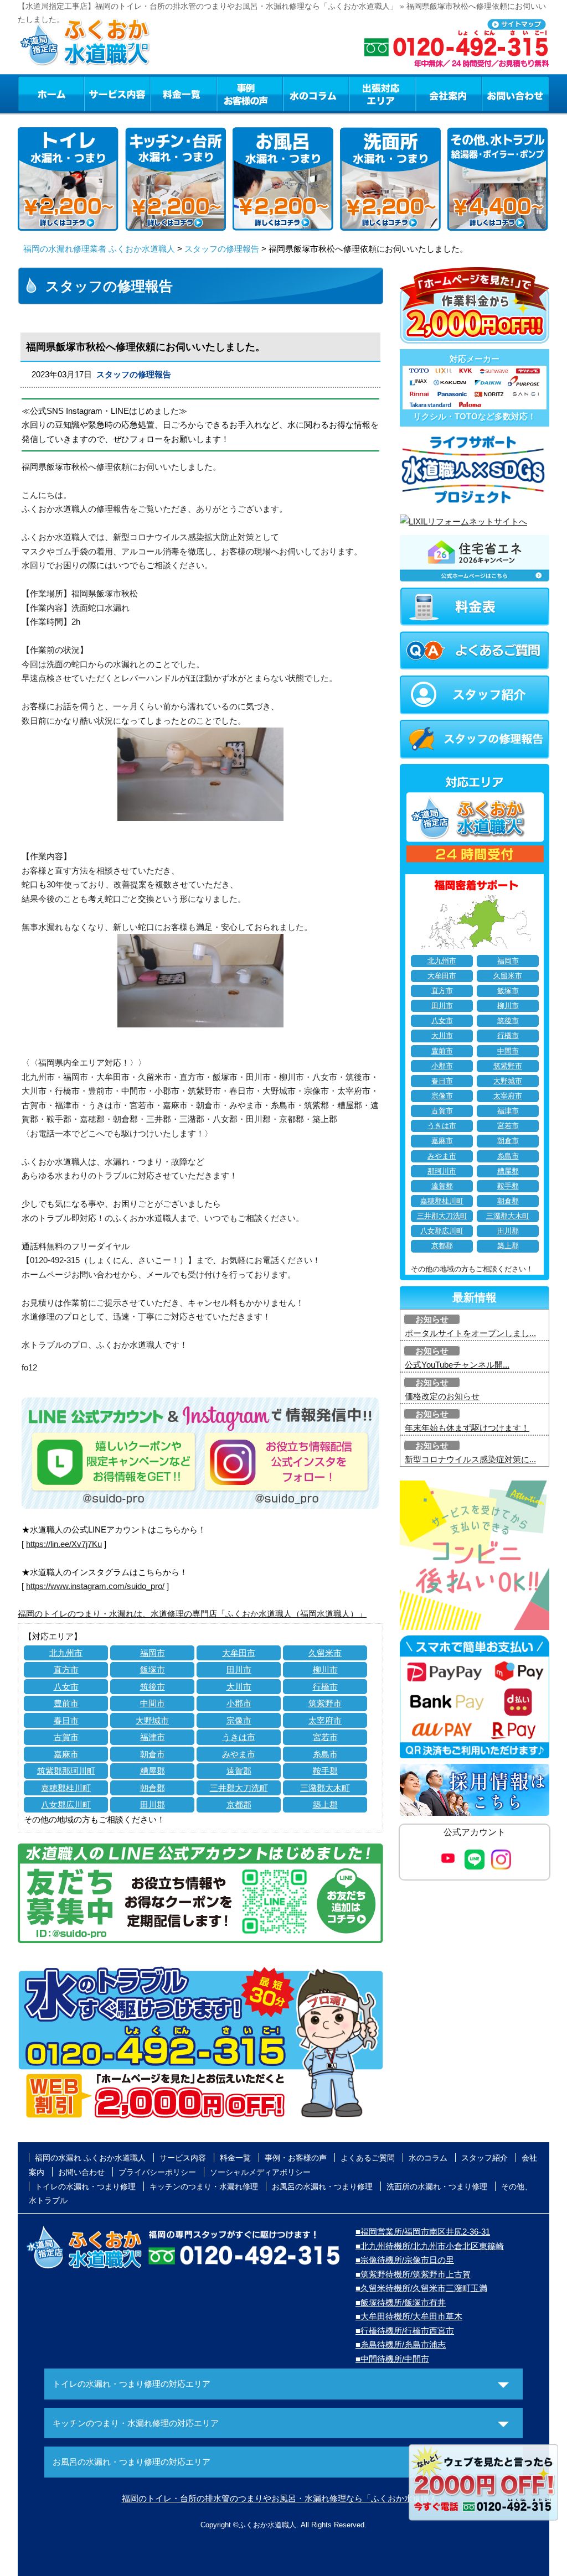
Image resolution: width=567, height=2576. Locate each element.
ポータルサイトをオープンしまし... (470, 1333)
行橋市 (325, 1687)
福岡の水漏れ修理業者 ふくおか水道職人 (99, 249)
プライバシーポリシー (157, 2172)
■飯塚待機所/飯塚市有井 (401, 2302)
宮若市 (325, 1737)
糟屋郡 (153, 1771)
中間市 (153, 1703)
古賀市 (66, 1737)
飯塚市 (153, 1669)
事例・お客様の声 (250, 94)
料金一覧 (183, 94)
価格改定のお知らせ (442, 1396)
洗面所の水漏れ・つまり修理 (437, 2187)
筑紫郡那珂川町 (66, 1771)
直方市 (66, 1669)
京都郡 (239, 1804)
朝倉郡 (153, 1788)
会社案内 (449, 94)
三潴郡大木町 (325, 1788)
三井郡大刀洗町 (239, 1788)
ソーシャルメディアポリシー (260, 2172)
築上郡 (325, 1804)
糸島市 (325, 1754)
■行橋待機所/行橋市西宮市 (405, 2331)
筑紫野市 (325, 1703)
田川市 (239, 1669)
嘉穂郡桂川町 (66, 1788)
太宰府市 (325, 1720)
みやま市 (239, 1754)
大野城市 (152, 1720)
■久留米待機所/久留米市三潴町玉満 (421, 2288)
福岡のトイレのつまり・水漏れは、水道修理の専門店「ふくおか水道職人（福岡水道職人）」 (192, 1614)
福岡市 (153, 1653)
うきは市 (239, 1737)
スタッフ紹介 (484, 2158)
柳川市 (325, 1669)
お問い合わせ (516, 94)
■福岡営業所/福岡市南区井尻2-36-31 (423, 2232)
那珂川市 (442, 1171)
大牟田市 (239, 1653)
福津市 (153, 1737)
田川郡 (153, 1804)
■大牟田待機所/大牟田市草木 (409, 2316)
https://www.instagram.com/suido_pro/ (95, 1586)
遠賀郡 (239, 1771)
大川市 (239, 1687)
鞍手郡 (325, 1771)
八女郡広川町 (66, 1804)
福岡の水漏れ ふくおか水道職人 (90, 2158)
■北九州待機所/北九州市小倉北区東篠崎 (430, 2246)
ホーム (51, 94)
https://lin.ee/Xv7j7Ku (64, 1544)
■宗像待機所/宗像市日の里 (405, 2260)
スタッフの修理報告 (222, 249)
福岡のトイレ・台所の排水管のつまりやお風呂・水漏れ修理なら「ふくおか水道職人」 (284, 2498)
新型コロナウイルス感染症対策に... (470, 1459)
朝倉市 (153, 1754)
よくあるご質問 (368, 2158)
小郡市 (239, 1703)
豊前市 (66, 1703)
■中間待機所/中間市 (392, 2359)
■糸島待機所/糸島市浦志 (401, 2344)
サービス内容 (117, 94)
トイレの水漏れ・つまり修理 (85, 2187)
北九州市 (66, 1653)
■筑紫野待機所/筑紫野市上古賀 (413, 2274)
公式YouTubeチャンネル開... (457, 1365)
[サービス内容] (97, 94)
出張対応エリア (382, 94)
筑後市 (153, 1687)
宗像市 (239, 1720)
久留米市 (325, 1653)
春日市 (66, 1720)
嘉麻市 (66, 1754)
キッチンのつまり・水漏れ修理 (204, 2187)
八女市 (66, 1687)
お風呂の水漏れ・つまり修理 (322, 2187)
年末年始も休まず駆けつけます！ (467, 1428)
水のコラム (316, 94)
